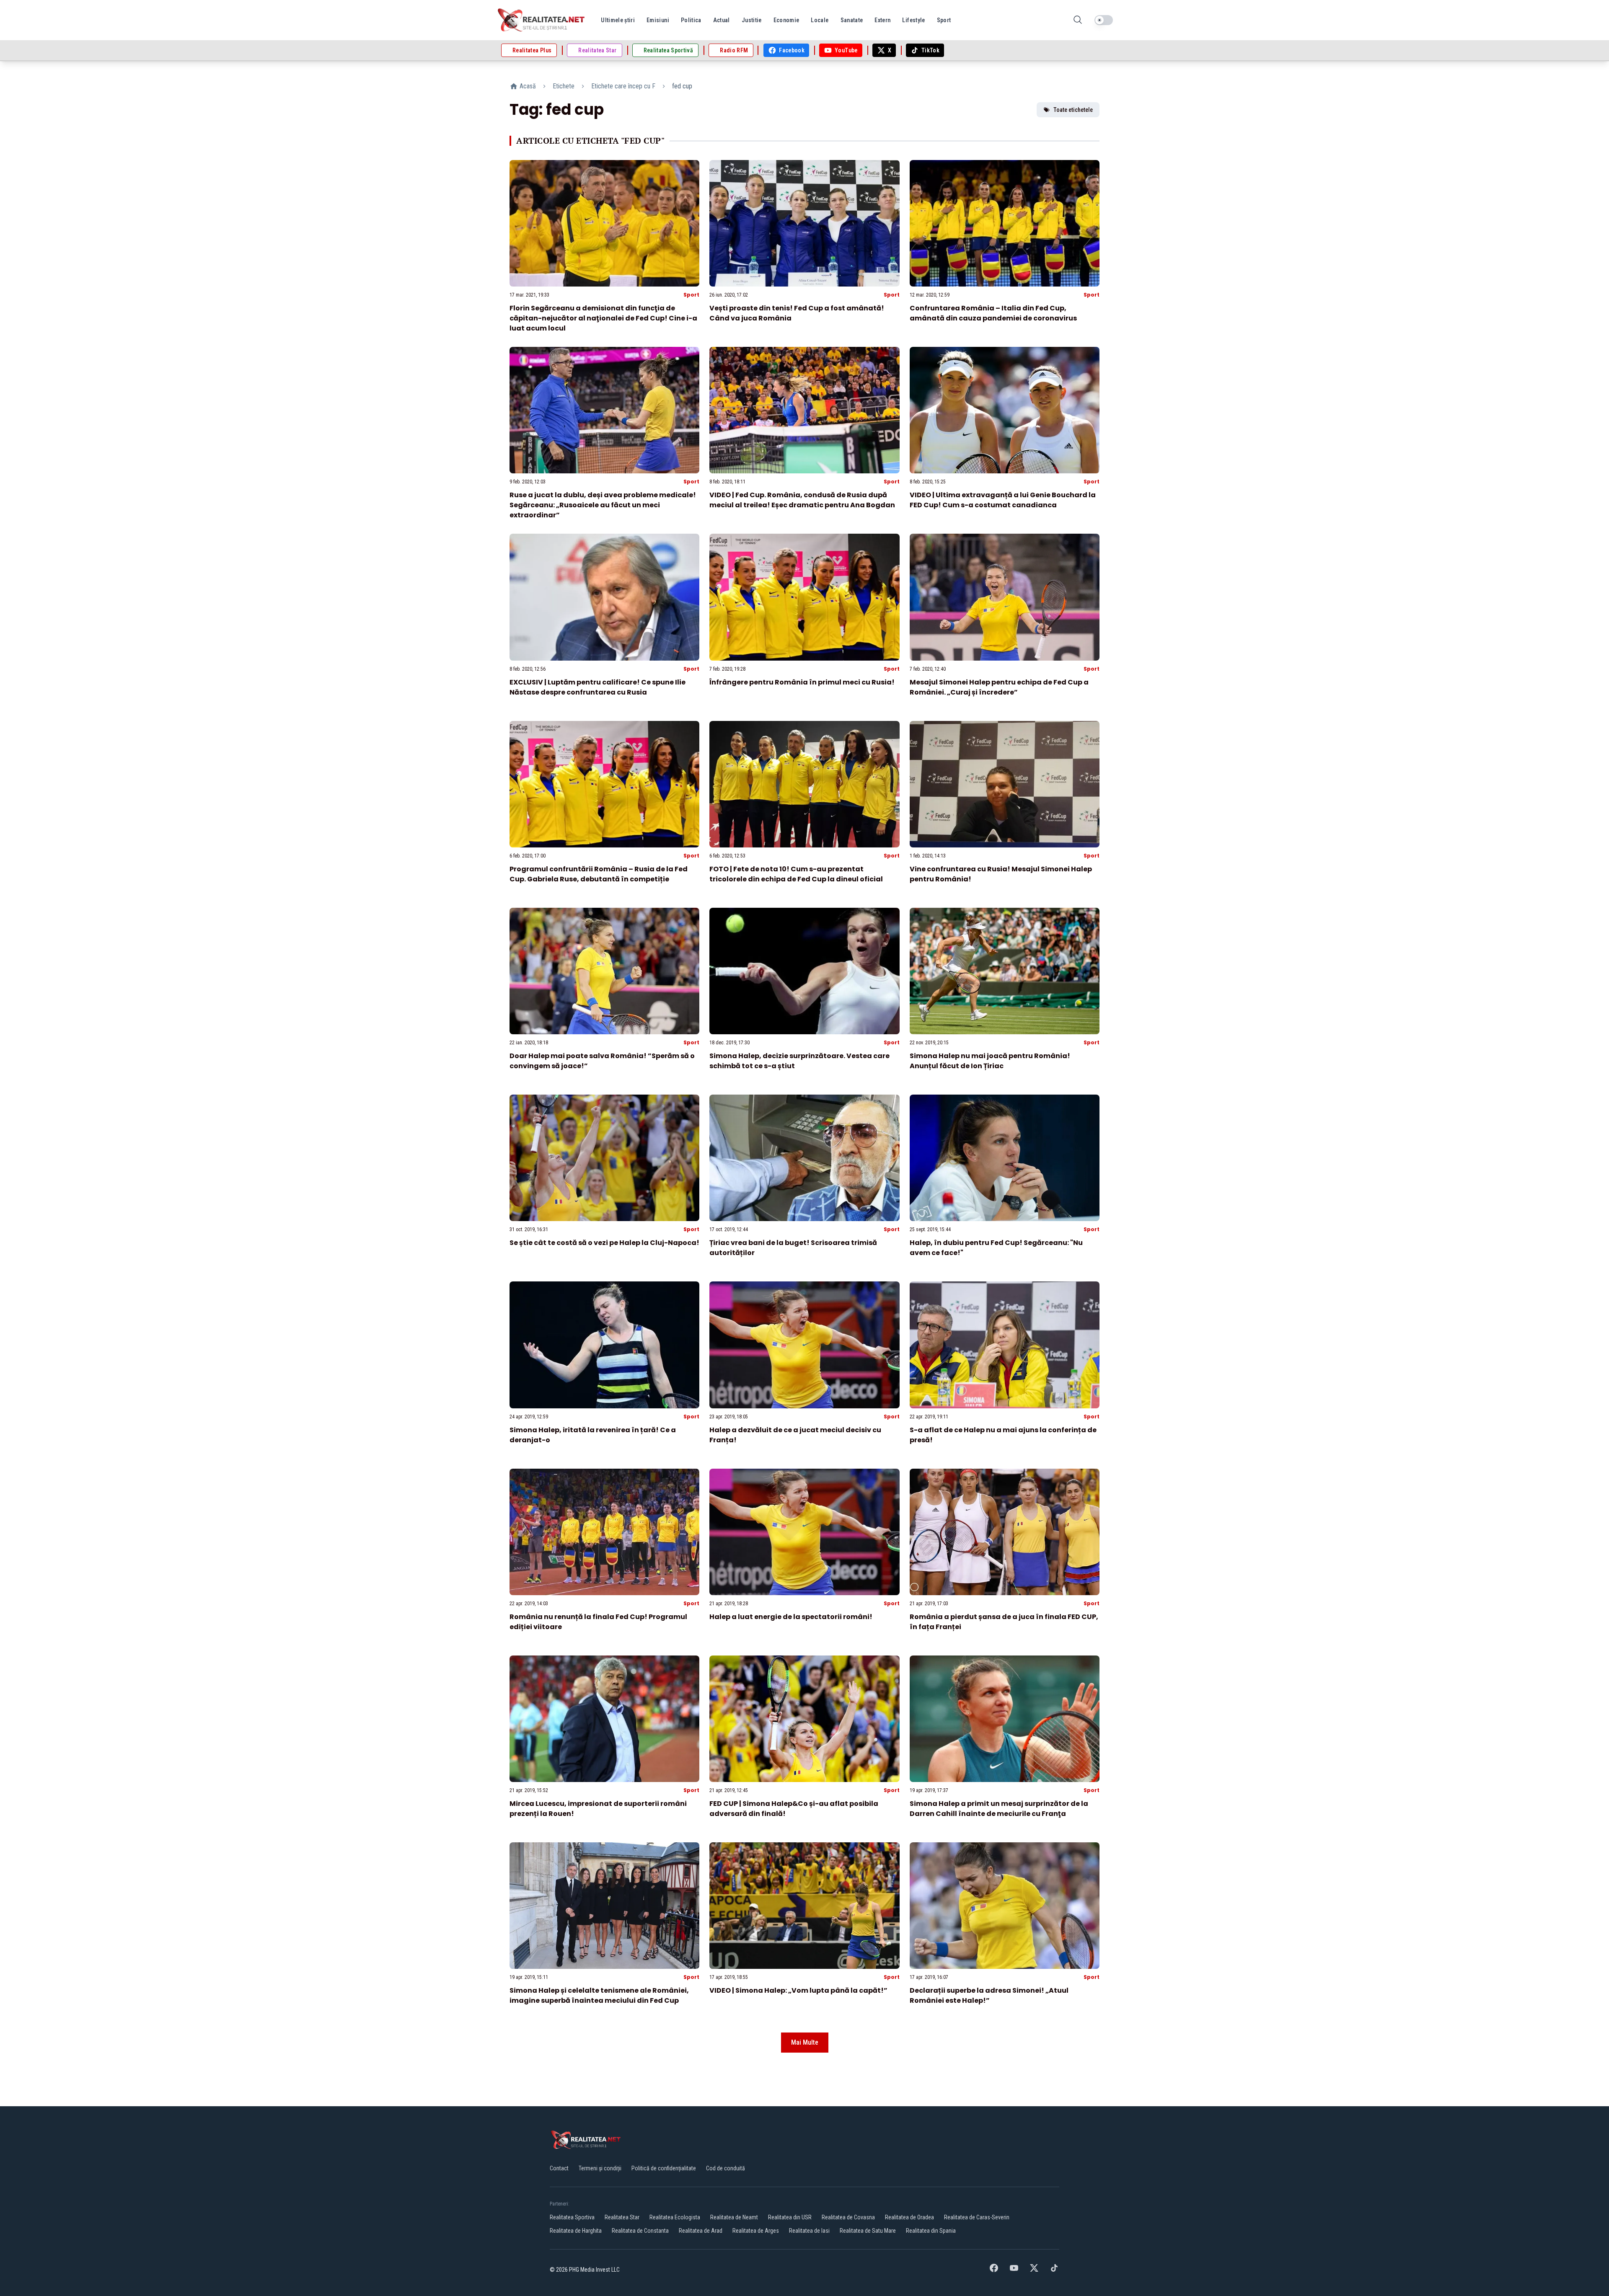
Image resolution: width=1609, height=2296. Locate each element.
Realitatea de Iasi (809, 2231)
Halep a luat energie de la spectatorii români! (791, 1617)
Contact (559, 2168)
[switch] (1104, 20)
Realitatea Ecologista (675, 2217)
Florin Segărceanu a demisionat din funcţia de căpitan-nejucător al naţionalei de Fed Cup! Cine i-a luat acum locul (603, 318)
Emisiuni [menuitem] (658, 20)
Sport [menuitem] (944, 20)
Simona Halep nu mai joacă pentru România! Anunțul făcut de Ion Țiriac (990, 1061)
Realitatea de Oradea (909, 2217)
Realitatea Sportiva (572, 2217)
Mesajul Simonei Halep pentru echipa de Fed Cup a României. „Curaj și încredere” (999, 687)
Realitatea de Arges (756, 2231)
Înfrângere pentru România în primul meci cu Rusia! (802, 682)
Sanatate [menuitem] (852, 20)
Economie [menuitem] (786, 20)
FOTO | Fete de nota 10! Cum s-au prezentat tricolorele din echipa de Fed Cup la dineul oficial (796, 874)
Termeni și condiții (600, 2168)
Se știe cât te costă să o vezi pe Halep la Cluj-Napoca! (604, 1243)
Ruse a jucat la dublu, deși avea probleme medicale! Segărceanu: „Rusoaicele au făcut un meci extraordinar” (603, 505)
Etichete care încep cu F (623, 86)
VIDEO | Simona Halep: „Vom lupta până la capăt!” (798, 1990)
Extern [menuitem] (882, 20)
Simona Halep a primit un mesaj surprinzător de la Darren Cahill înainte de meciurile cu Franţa (999, 1809)
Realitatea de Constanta (640, 2231)
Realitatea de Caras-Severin (977, 2217)
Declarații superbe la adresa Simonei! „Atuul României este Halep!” (989, 1995)
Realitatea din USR (790, 2217)
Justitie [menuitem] (752, 20)
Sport (691, 295)
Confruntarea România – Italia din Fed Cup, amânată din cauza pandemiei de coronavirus (993, 313)
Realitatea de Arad (701, 2231)
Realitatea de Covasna (848, 2217)
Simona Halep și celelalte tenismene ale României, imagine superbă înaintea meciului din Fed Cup (599, 1995)
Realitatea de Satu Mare (868, 2231)
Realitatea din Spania (931, 2231)
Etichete (564, 86)
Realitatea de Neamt (734, 2217)
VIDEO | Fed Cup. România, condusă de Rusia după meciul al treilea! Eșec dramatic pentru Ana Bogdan (802, 500)
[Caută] (1078, 20)
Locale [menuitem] (820, 20)
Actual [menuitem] (722, 20)
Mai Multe (805, 2042)
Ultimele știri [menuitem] (618, 20)
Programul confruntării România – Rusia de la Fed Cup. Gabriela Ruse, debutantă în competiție (599, 874)
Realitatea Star (622, 2217)
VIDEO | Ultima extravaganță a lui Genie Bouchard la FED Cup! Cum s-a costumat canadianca (1003, 500)
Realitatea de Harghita (576, 2231)
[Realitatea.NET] (542, 20)
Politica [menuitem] (691, 20)
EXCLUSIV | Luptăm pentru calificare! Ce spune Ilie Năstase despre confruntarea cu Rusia (598, 687)
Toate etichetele (1073, 110)
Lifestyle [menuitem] (913, 20)
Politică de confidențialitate (664, 2168)
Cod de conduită (726, 2168)
